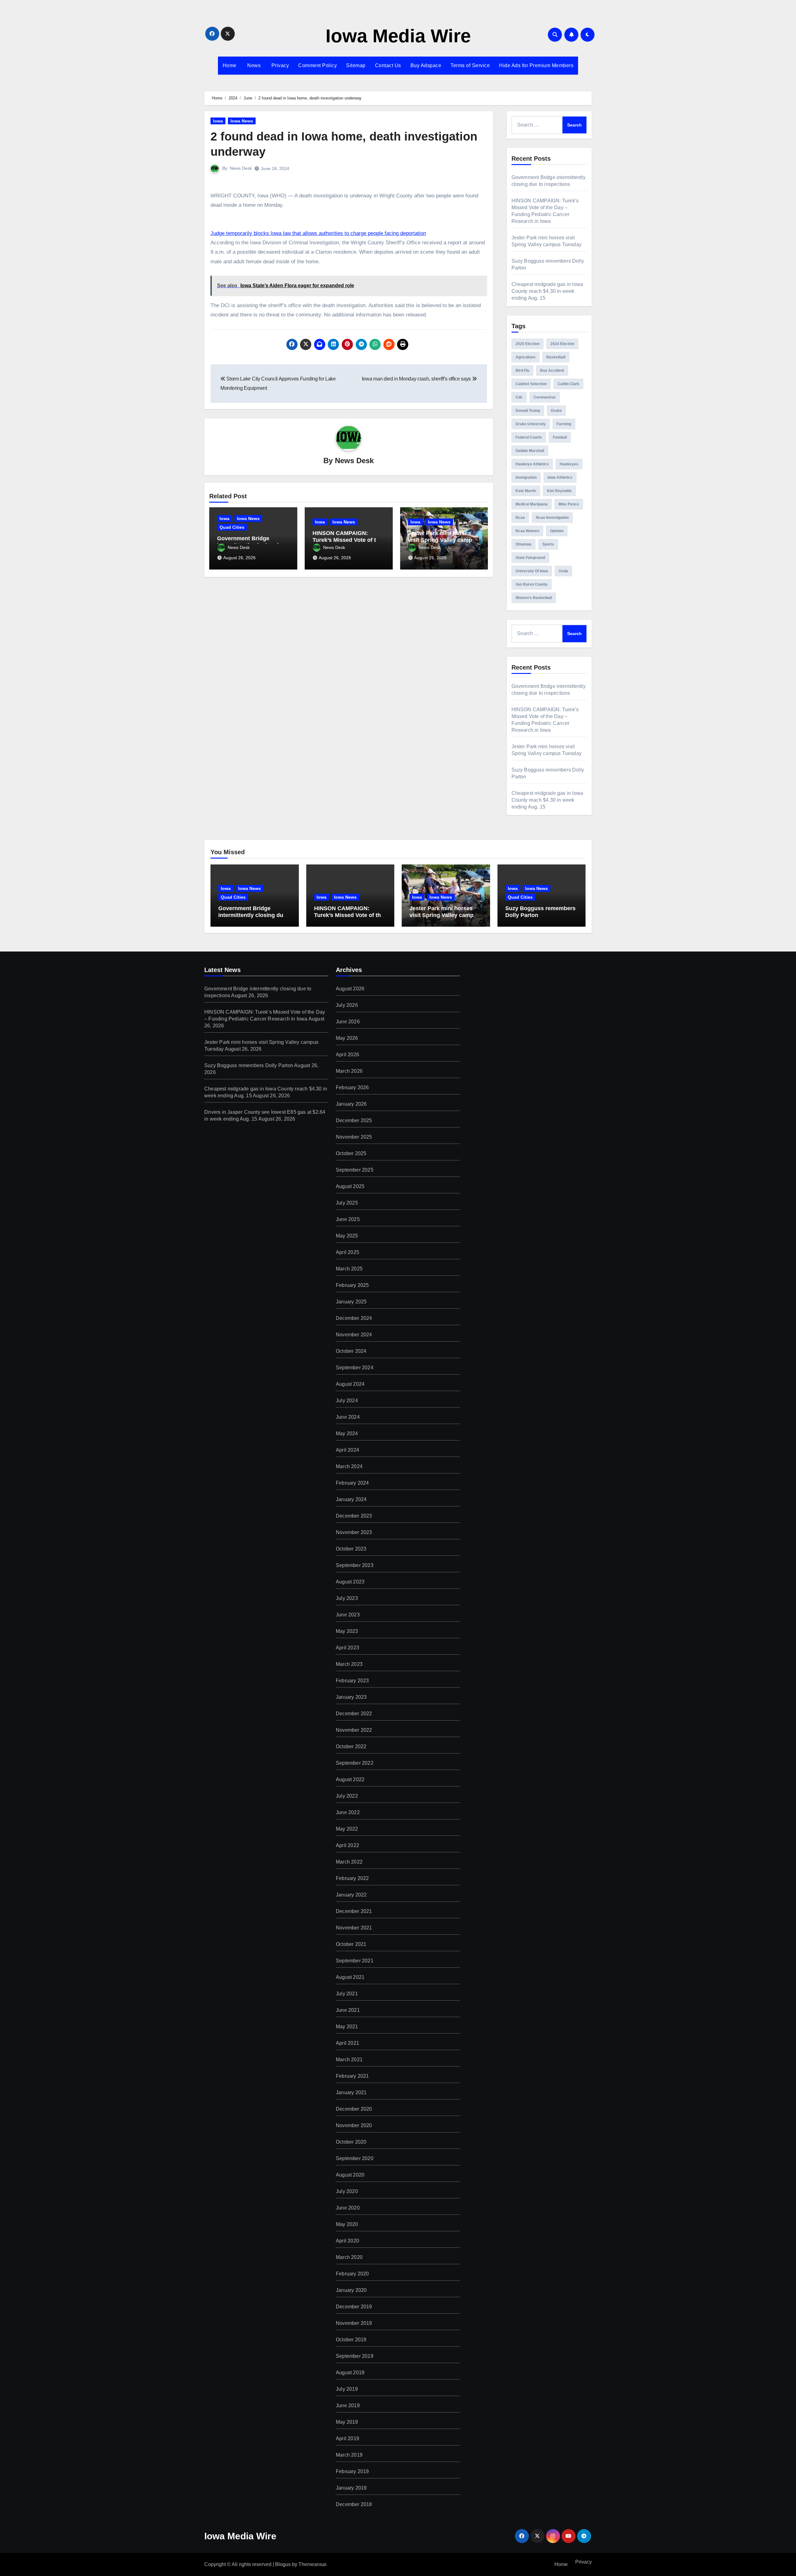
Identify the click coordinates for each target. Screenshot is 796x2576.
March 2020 (349, 2257)
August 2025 (350, 1186)
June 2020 (348, 2208)
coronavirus (545, 397)
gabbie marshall (530, 451)
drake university (531, 424)
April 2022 (347, 1845)
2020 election (528, 344)
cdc (519, 397)
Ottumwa (523, 544)
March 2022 (349, 1862)
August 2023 (350, 1582)
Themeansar (312, 2564)
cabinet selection (531, 384)
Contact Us (388, 65)
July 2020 (347, 2191)
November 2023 (354, 1532)
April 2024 (347, 1450)
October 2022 (351, 1747)
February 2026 (352, 1088)
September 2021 (355, 1961)
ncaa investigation (552, 518)
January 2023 (351, 1697)
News (253, 65)
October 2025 (351, 1153)
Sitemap (356, 65)
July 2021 (347, 1994)
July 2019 (347, 2389)
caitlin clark (568, 384)
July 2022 (347, 1796)
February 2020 (352, 2274)
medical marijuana (532, 504)
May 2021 (347, 2027)
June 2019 (348, 2405)
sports (548, 544)
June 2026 (348, 1022)
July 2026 (347, 1005)
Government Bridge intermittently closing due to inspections (252, 915)
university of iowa (532, 571)
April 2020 (347, 2241)
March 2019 (349, 2455)
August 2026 (350, 989)
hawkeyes (569, 464)
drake (556, 411)
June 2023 (348, 1615)
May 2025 (347, 1236)
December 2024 (354, 1318)
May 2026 (347, 1038)
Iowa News (242, 121)
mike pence (569, 504)
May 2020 (347, 2224)
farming (564, 424)
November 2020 (354, 2125)
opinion (557, 531)
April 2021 (347, 2043)
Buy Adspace (426, 65)
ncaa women (527, 531)
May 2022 (347, 1829)
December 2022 (354, 1714)
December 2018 (354, 2504)
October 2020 (351, 2142)
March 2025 (349, 1269)
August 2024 (350, 1384)
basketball (556, 357)
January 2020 (351, 2290)
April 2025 (347, 1252)
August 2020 (350, 2175)
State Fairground (530, 558)
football (560, 437)
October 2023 (351, 1549)
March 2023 (349, 1664)
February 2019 (352, 2471)
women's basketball (534, 598)
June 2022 (348, 1812)
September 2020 (355, 2158)
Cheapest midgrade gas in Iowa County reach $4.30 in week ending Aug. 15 (547, 291)
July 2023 (347, 1598)
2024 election (562, 344)
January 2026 (351, 1104)
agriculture (525, 357)
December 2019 (354, 2307)
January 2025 (351, 1302)
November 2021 (354, 1928)
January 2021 (351, 2092)
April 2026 (347, 1055)
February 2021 (352, 2076)
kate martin (526, 491)
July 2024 (347, 1401)
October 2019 (351, 2340)
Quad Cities (232, 527)
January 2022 (351, 1895)
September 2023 (355, 1565)
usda (563, 571)
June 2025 (348, 1219)
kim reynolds (559, 491)
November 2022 (354, 1730)
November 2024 (354, 1335)
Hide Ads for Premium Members (536, 65)
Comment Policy (317, 65)
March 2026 (349, 1071)
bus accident (552, 371)
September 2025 (355, 1170)
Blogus (283, 2564)
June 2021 (348, 2010)
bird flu (522, 371)
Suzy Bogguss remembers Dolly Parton (249, 1065)
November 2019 (354, 2323)
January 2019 (351, 2488)
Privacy (279, 65)
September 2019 (355, 2356)
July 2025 (347, 1203)
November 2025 (354, 1137)
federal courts (529, 437)
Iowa (218, 121)
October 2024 (351, 1351)
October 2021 (351, 1944)
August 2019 (350, 2373)
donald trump (528, 411)
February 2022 (352, 1878)
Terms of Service (470, 65)
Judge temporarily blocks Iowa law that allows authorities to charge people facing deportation (318, 233)
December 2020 (354, 2109)
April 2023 (347, 1648)
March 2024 (349, 1466)
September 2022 (355, 1763)
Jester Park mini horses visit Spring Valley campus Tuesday (443, 540)
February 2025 (352, 1285)
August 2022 (350, 1779)
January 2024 (351, 1499)
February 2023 (352, 1681)
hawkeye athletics (532, 464)
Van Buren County (532, 584)
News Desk (241, 168)
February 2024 (352, 1483)
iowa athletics (560, 477)
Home (230, 65)
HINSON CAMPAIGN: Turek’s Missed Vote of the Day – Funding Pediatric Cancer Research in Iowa (349, 918)
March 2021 (349, 2060)
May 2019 (347, 2422)
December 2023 (354, 1516)
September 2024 (355, 1368)
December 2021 (354, 1911)
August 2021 (350, 1977)
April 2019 (347, 2438)
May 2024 (347, 1433)
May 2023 (347, 1631)
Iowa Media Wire (398, 36)
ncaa (520, 518)
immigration (526, 477)
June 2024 (348, 1417)
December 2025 (354, 1120)
